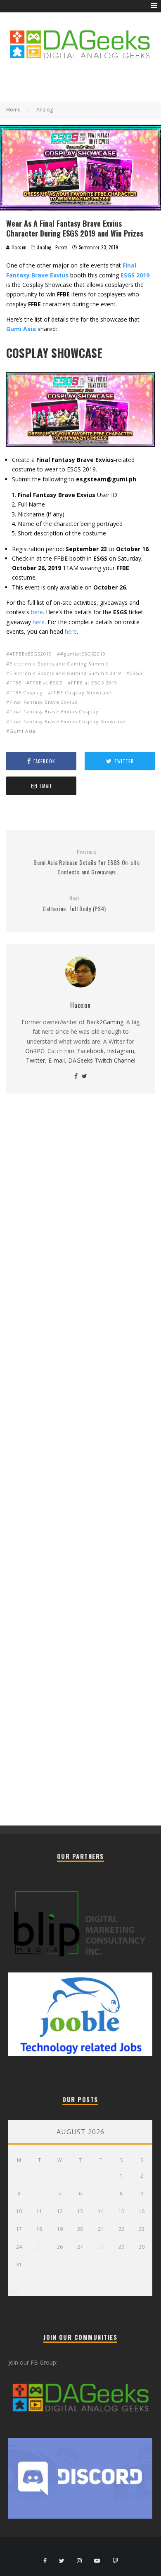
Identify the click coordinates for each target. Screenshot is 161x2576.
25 (39, 2247)
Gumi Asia (22, 731)
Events (62, 247)
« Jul (14, 2291)
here (37, 612)
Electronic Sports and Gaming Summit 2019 (65, 673)
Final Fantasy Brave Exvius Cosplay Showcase (67, 721)
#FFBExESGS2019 (31, 654)
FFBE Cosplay (26, 693)
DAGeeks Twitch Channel (102, 1060)
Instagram (121, 1051)
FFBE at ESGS (46, 683)
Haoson (18, 247)
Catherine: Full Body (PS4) (74, 904)
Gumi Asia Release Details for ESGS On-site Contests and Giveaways (86, 862)
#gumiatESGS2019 (83, 654)
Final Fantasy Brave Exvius (43, 702)
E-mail (57, 1060)
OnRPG (35, 1051)
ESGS (136, 673)
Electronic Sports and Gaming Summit (59, 664)
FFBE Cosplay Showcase (81, 693)
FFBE (15, 683)
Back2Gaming (105, 1022)
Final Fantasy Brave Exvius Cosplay (54, 711)
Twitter (36, 1060)
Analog (44, 247)
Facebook (90, 1051)
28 (101, 2247)
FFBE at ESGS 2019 (94, 683)
